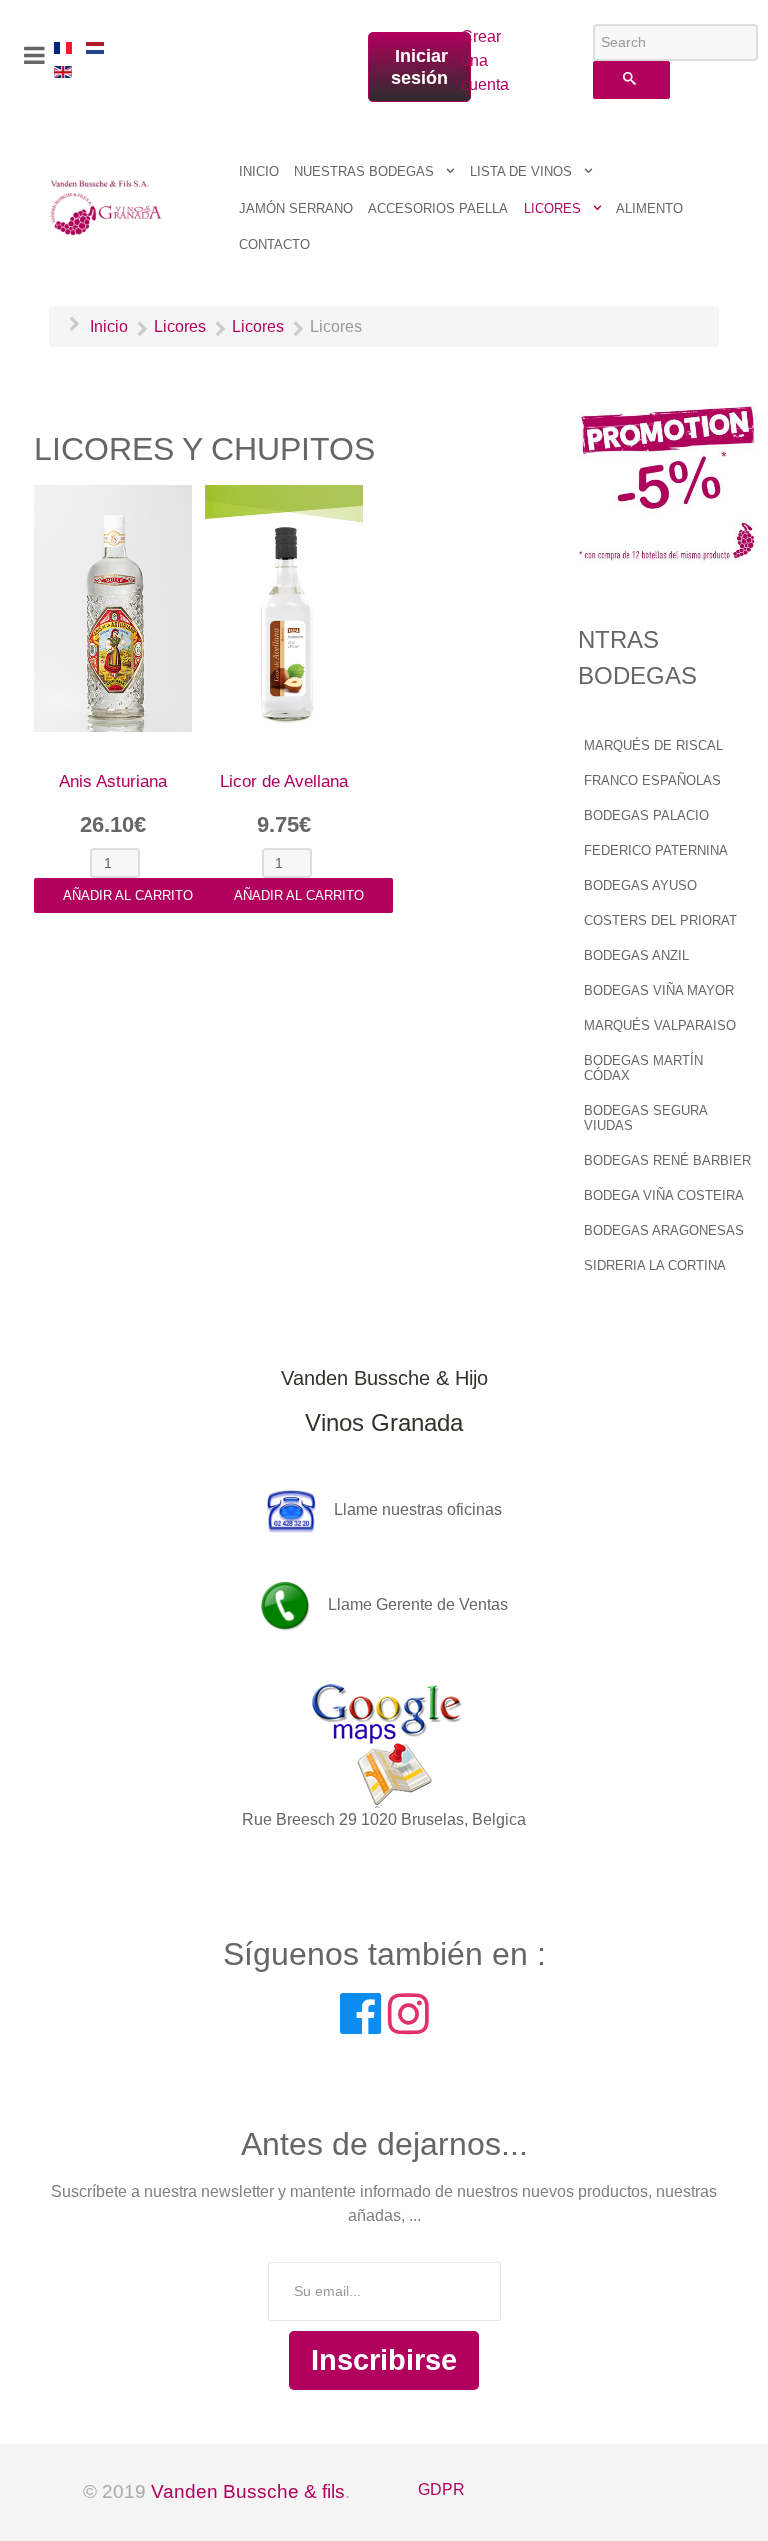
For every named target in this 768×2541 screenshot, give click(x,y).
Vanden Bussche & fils (248, 2491)
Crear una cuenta (471, 60)
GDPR (441, 2489)
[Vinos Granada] (107, 205)
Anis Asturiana (113, 781)
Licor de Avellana (284, 781)
